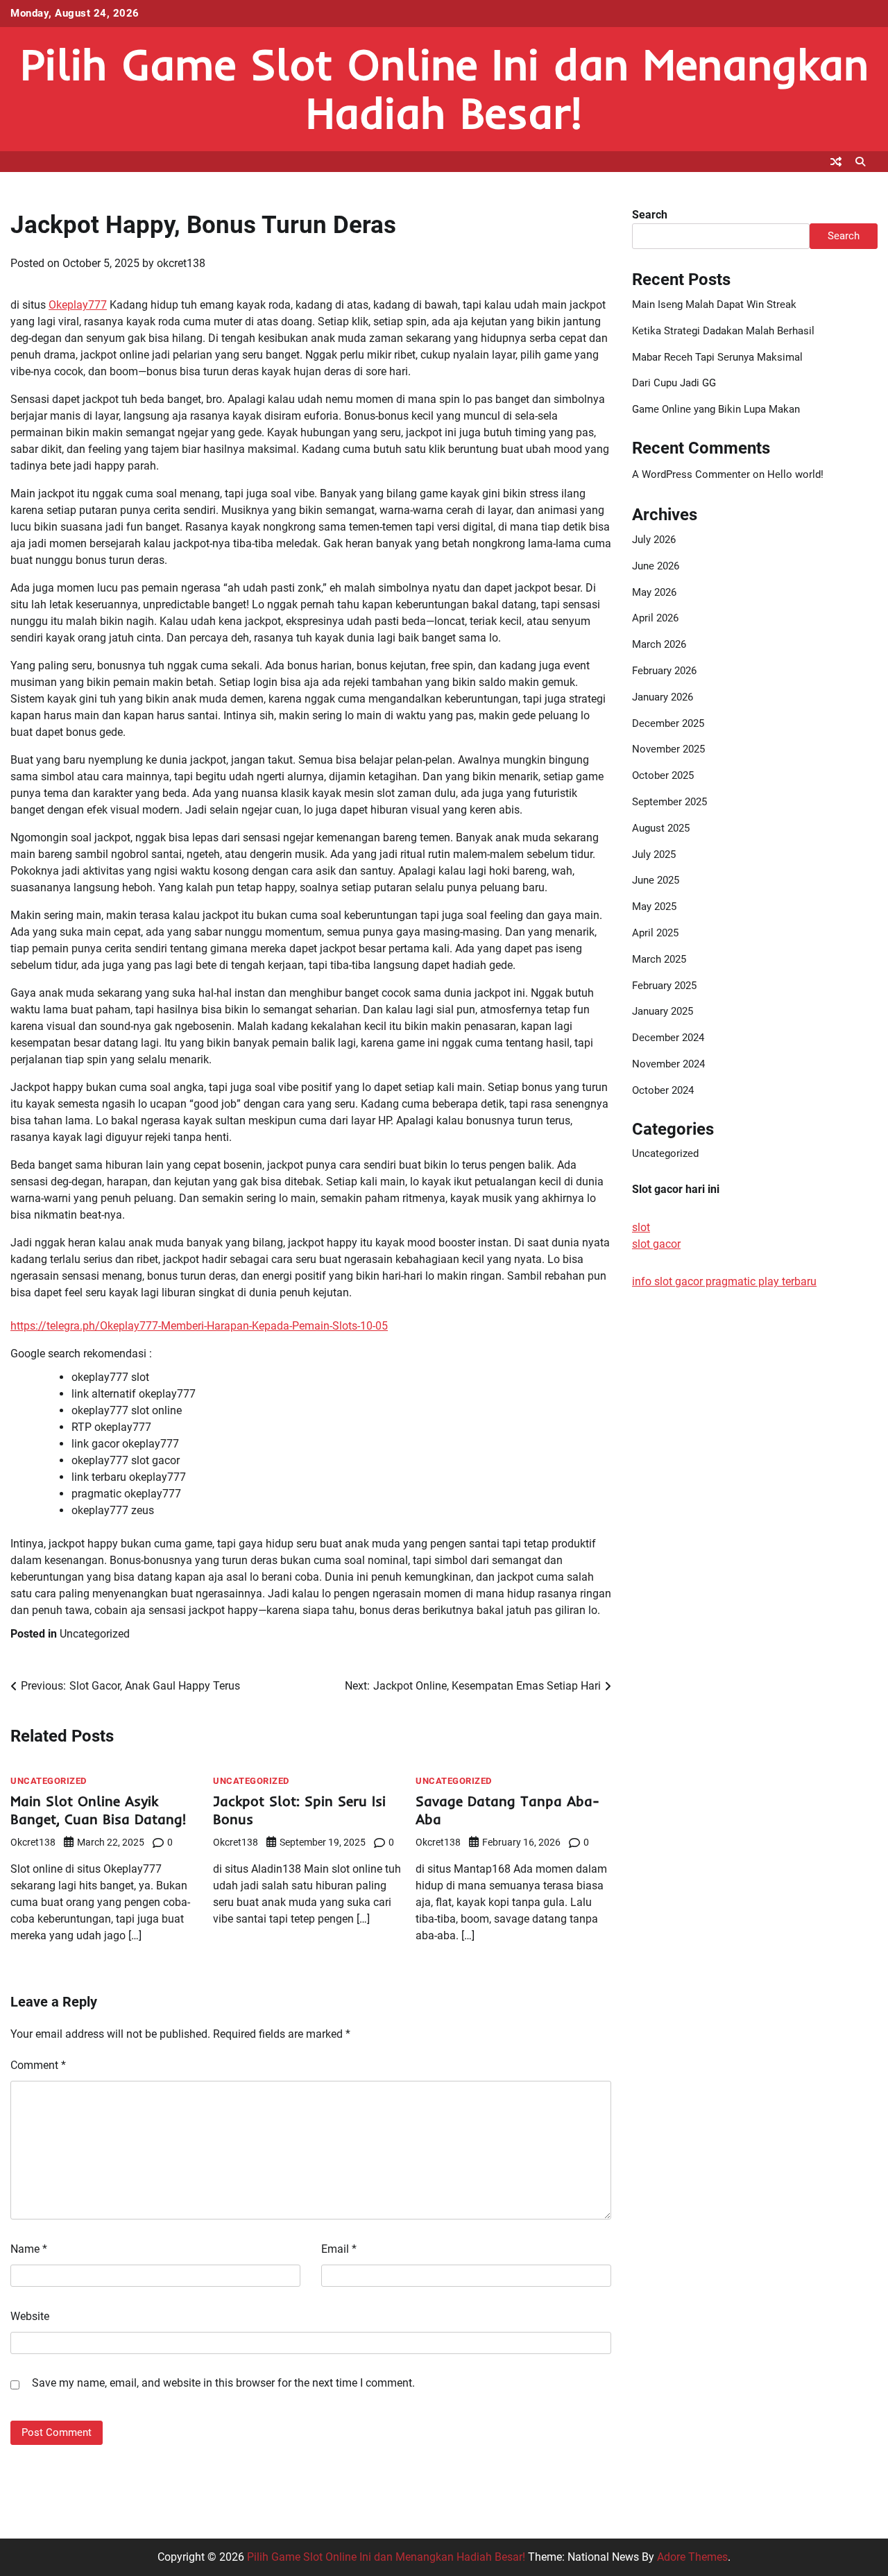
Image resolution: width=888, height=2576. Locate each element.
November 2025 (668, 750)
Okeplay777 (78, 305)
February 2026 (664, 671)
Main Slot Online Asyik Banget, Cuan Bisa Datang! (98, 1810)
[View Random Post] (836, 162)
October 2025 (663, 775)
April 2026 (655, 619)
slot (641, 1228)
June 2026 (656, 566)
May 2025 (654, 907)
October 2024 (663, 1090)
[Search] (860, 162)
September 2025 (669, 802)
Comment (38, 2065)
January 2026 (663, 697)
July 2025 (654, 855)
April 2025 (655, 933)
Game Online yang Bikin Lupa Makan (716, 409)
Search (650, 215)
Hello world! (795, 474)
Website (30, 2316)
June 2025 (656, 881)
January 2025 (663, 1012)
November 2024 (668, 1064)
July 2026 (654, 540)
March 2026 (659, 644)
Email (339, 2249)
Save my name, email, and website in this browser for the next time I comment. (223, 2383)
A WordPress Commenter (691, 474)
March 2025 (659, 959)
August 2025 (661, 828)
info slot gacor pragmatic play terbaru (724, 1282)
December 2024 (668, 1038)
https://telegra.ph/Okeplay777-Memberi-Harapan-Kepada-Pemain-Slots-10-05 (199, 1326)
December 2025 (668, 723)
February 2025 (664, 986)
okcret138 (181, 263)
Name (29, 2249)
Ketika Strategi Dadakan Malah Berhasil (723, 331)
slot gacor (656, 1245)
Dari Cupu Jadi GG (674, 384)
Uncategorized (95, 1634)
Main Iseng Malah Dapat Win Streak (714, 304)
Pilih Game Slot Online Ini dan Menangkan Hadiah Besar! (444, 88)
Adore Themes (692, 2557)
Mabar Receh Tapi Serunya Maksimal (717, 357)
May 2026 (654, 592)
